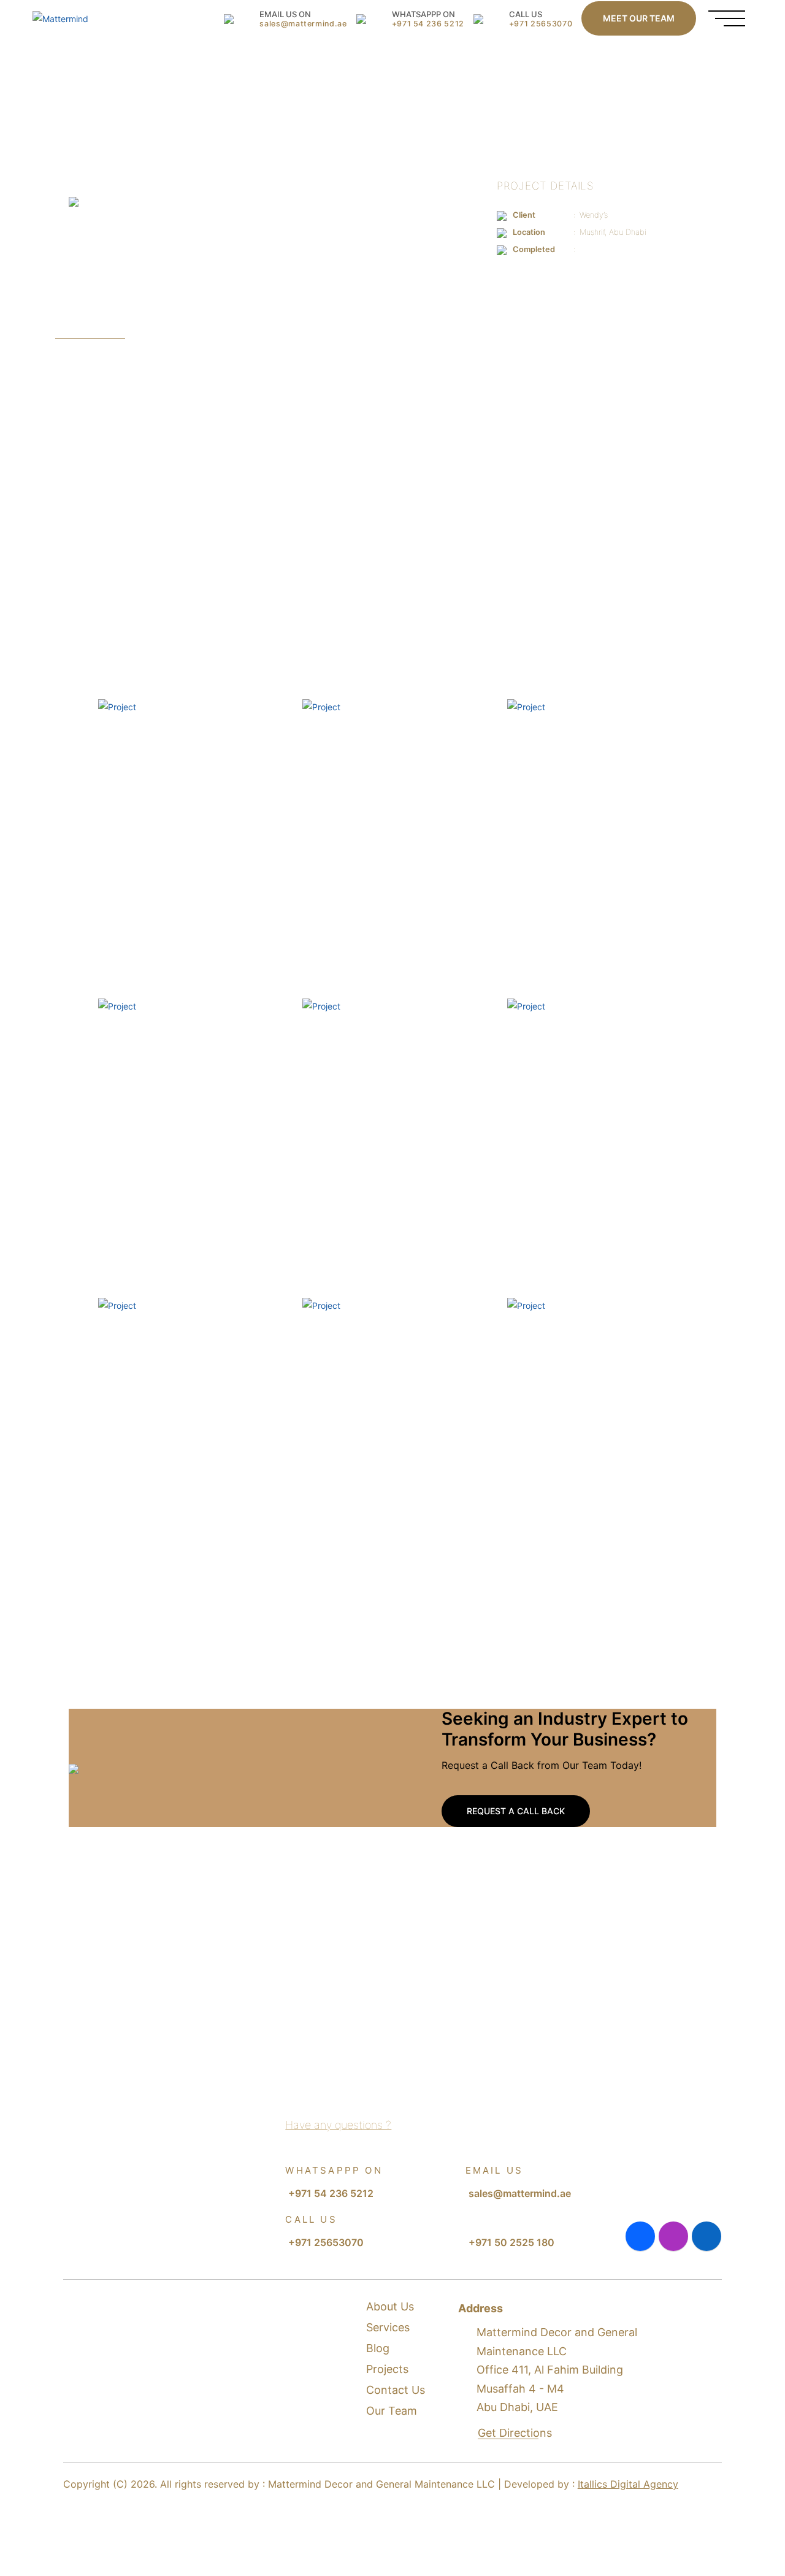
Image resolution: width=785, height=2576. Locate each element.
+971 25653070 (326, 2242)
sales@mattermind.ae (520, 2193)
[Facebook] (640, 2236)
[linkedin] (706, 2236)
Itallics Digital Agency (628, 2484)
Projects (387, 2369)
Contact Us (396, 2390)
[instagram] (673, 2236)
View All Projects (647, 2003)
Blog (378, 2348)
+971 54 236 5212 (331, 2193)
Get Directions (516, 2433)
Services (388, 2327)
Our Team (392, 2411)
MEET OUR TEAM (639, 18)
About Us (390, 2306)
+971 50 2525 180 (511, 2242)
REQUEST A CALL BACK (516, 1811)
